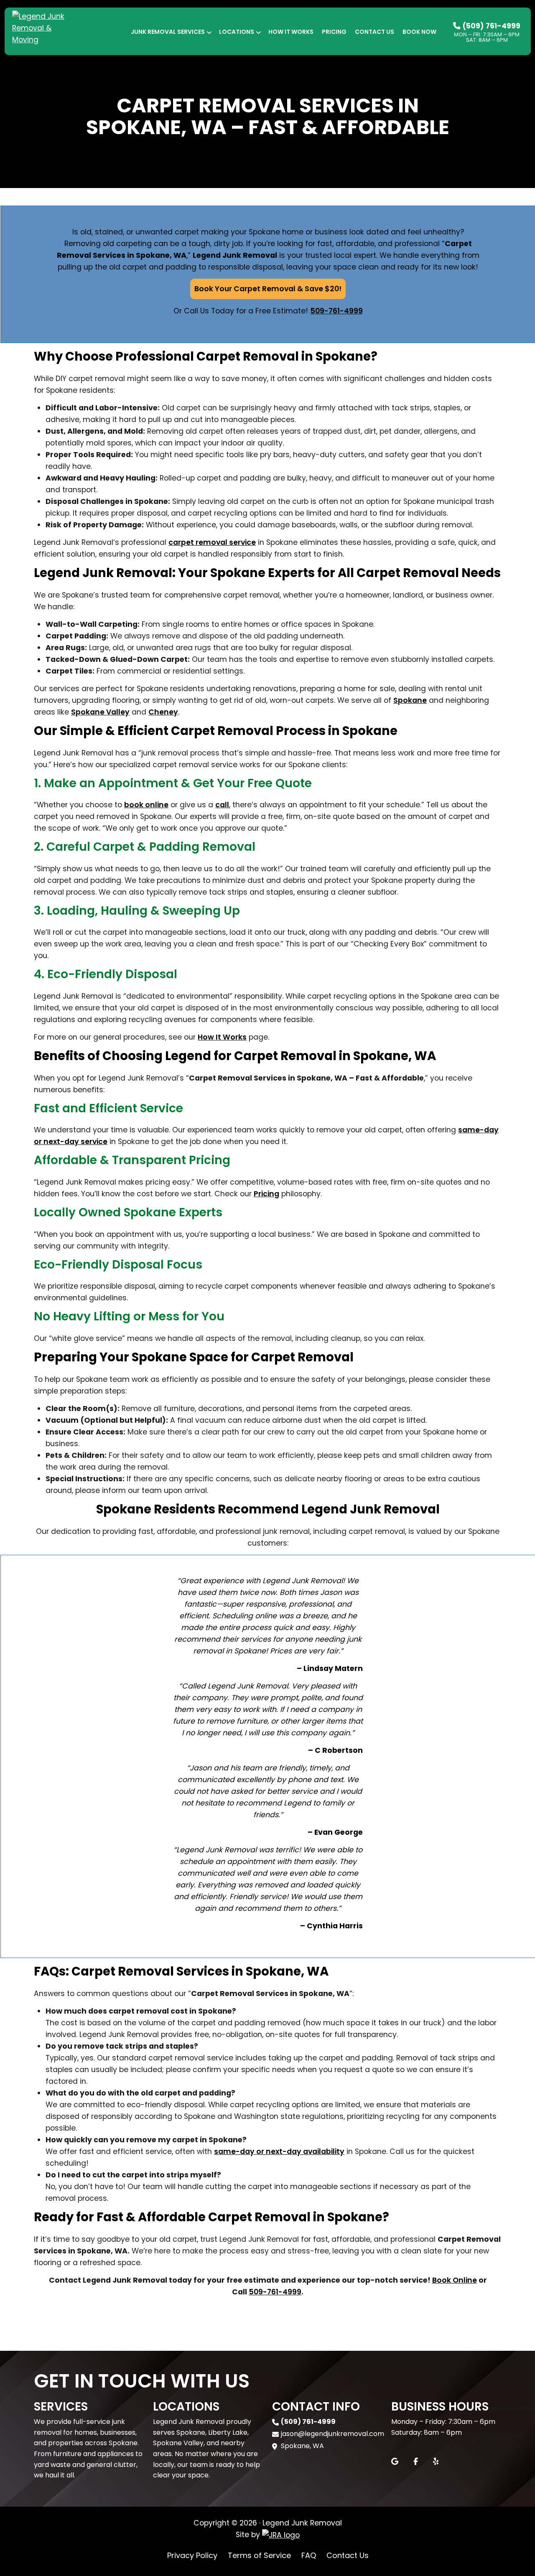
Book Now (419, 32)
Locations (237, 32)
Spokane (410, 700)
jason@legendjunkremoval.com (332, 2434)
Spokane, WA (302, 2446)
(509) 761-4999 (490, 26)
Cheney (163, 712)
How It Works (291, 32)
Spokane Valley (100, 712)
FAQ (309, 2555)
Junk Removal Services (168, 32)
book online (146, 805)
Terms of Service (259, 2555)
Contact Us (374, 32)
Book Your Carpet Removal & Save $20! (268, 289)
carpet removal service (212, 542)
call (222, 805)
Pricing (334, 32)
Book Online (455, 2280)
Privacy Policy (192, 2555)
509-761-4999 (336, 311)
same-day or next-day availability (279, 2151)
